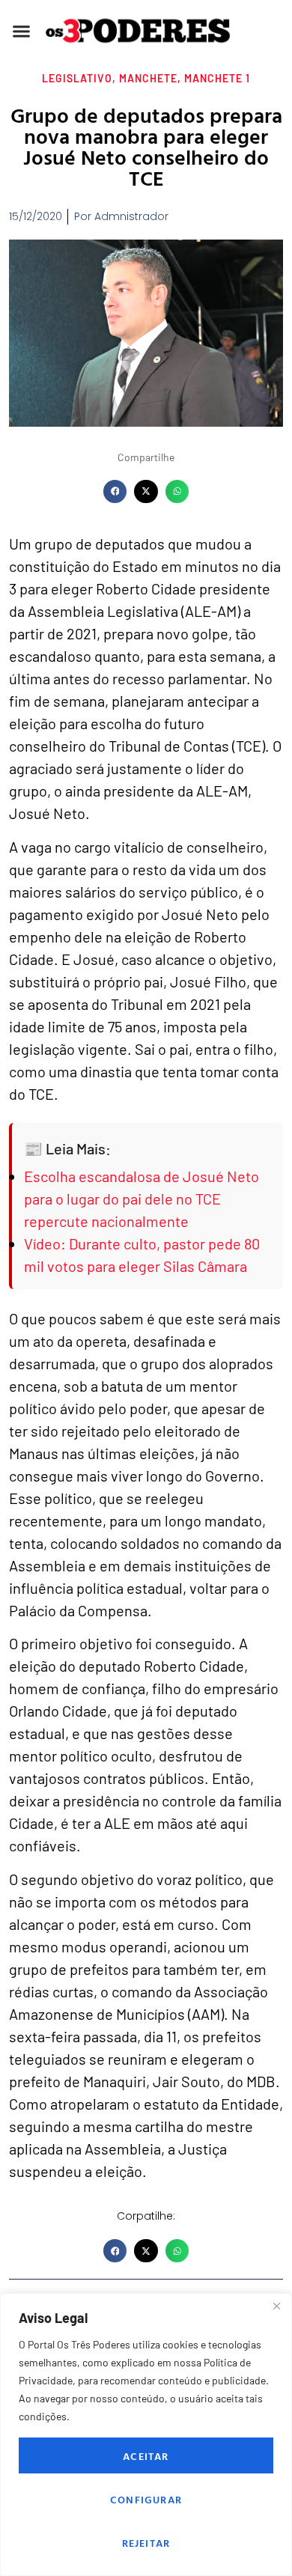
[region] (146, 2435)
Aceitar (146, 2456)
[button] (22, 31)
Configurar (146, 2499)
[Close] (276, 2306)
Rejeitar (146, 2543)
